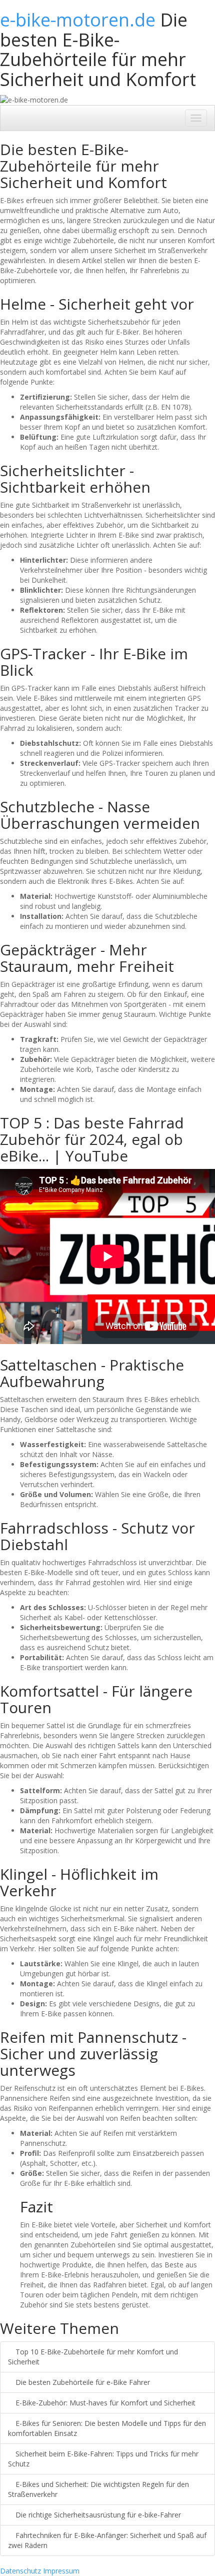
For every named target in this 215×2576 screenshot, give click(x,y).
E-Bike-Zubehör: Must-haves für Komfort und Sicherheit (104, 2403)
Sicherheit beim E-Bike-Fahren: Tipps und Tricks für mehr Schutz (103, 2459)
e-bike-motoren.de (78, 20)
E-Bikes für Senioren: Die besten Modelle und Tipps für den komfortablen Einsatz (107, 2428)
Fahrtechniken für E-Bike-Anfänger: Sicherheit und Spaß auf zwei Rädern (107, 2540)
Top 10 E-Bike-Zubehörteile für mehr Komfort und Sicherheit (93, 2357)
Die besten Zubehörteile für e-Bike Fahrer (82, 2382)
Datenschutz (20, 2571)
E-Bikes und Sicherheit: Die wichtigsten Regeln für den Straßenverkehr (98, 2489)
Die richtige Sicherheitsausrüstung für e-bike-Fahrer (97, 2515)
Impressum (61, 2571)
